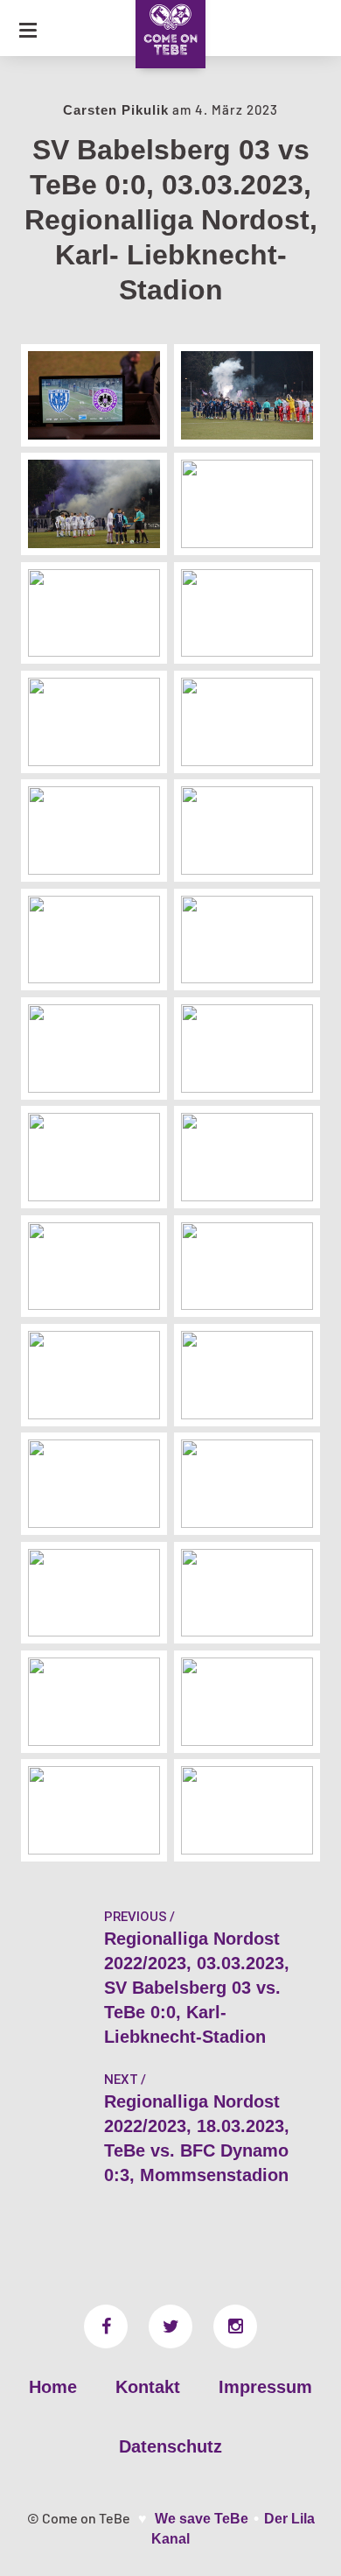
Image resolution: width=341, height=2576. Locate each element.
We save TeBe (202, 2519)
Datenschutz (170, 2446)
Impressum (265, 2387)
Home (53, 2387)
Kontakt (148, 2387)
